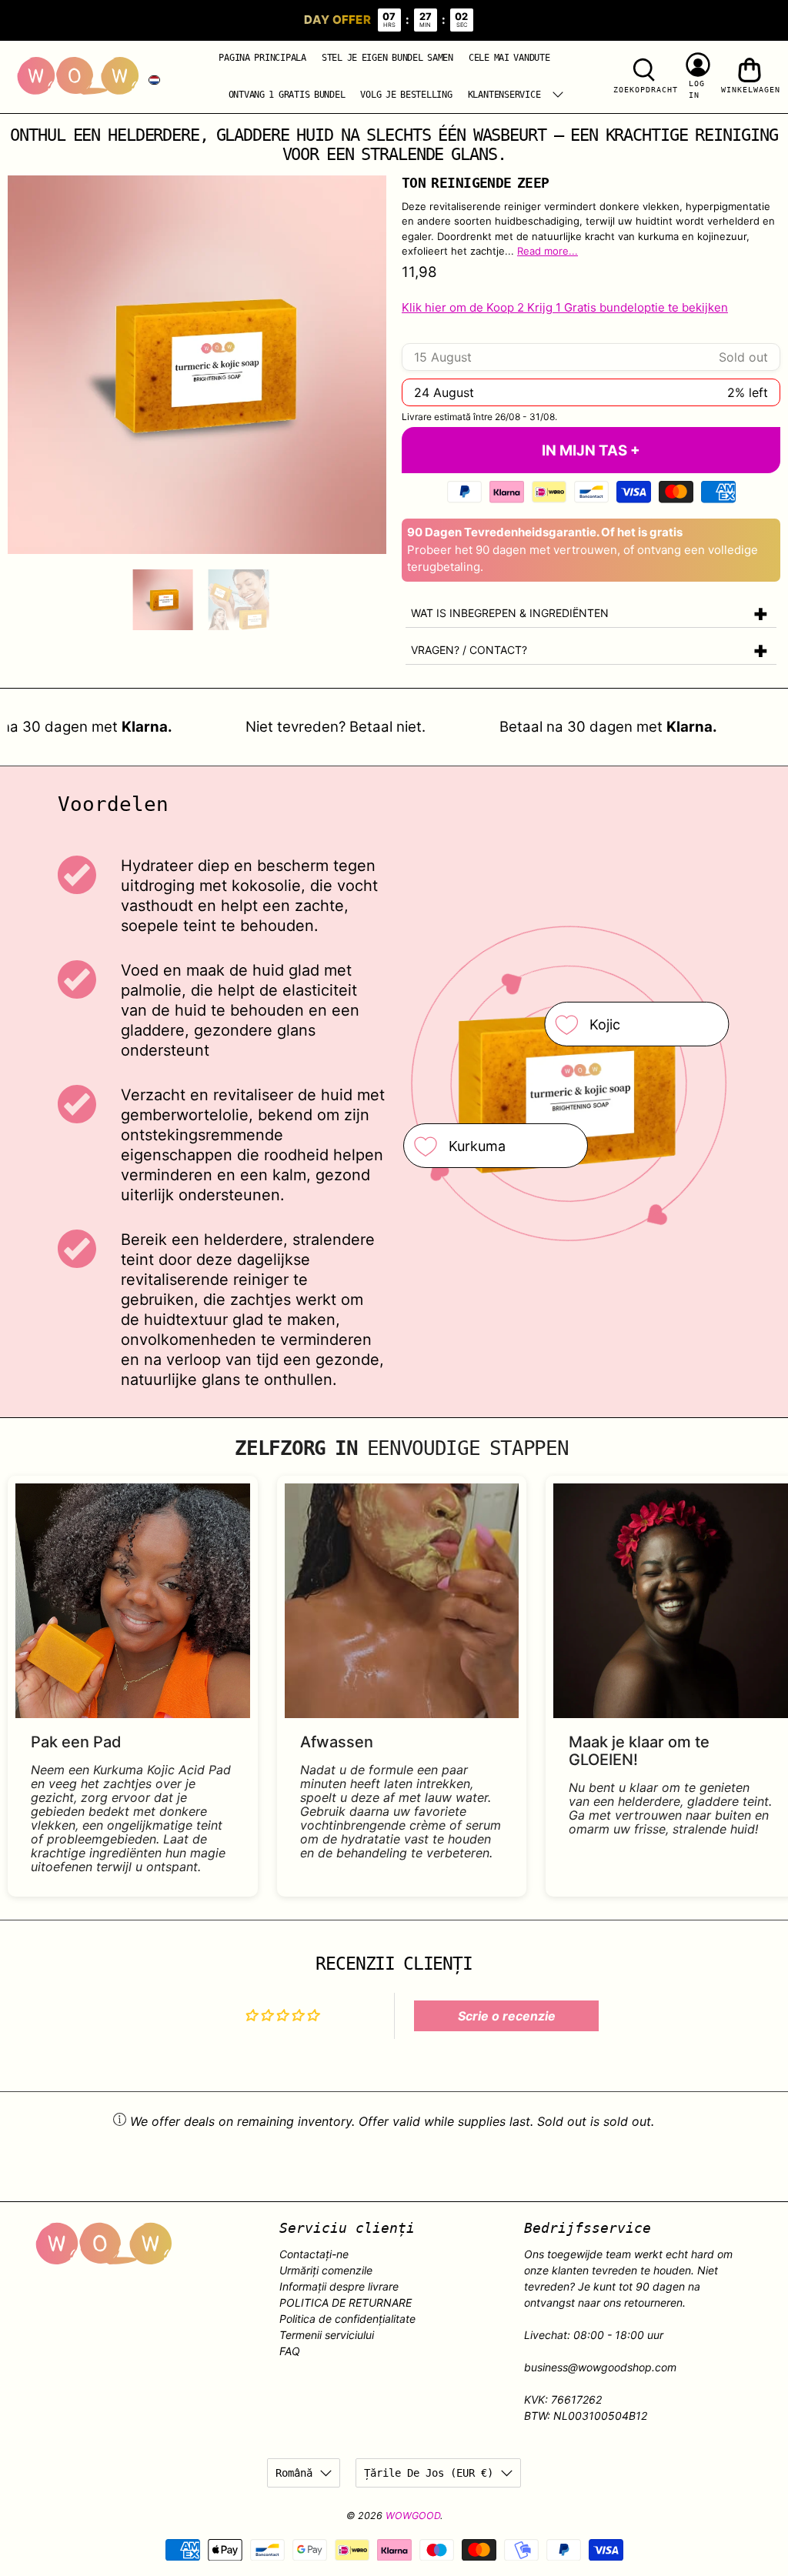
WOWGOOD (413, 2516)
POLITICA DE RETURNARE (346, 2302)
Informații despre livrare (339, 2286)
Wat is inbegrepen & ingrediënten (510, 613)
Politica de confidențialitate (347, 2319)
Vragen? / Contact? (469, 650)
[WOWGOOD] (78, 76)
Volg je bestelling (406, 95)
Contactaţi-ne (314, 2254)
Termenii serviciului (327, 2335)
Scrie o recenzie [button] (507, 2016)
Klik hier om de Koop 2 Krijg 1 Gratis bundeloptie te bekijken (565, 307)
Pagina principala (262, 58)
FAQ (290, 2351)
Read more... (548, 251)
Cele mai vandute (509, 58)
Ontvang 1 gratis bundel (287, 95)
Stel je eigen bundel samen (387, 58)
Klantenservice (504, 95)
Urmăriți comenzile (326, 2270)
